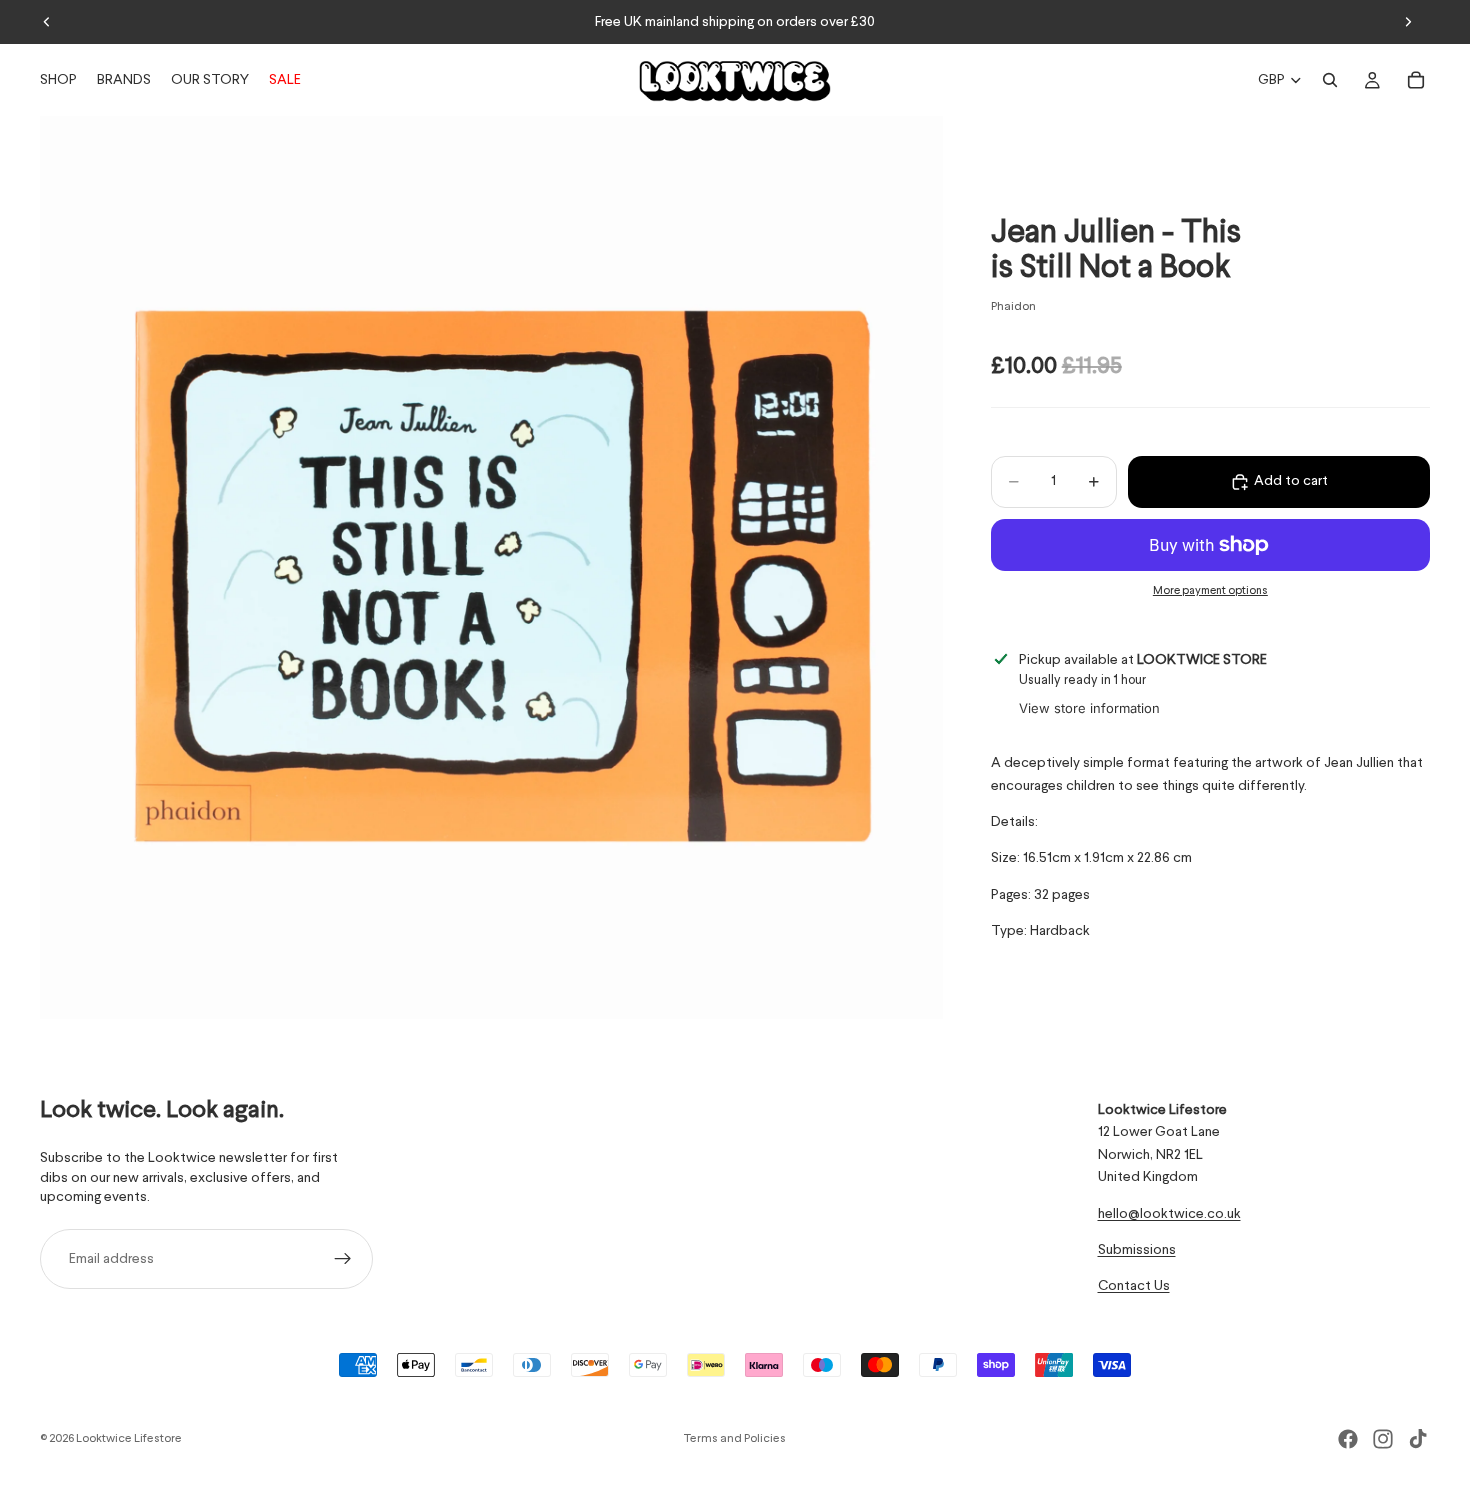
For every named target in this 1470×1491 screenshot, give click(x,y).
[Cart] (1416, 80)
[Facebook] (1348, 1439)
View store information (1089, 709)
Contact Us (1134, 1287)
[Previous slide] (47, 22)
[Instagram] (1383, 1439)
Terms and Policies (735, 1439)
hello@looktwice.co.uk (1169, 1214)
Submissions (1137, 1250)
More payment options (1210, 592)
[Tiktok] (1418, 1439)
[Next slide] (1408, 22)
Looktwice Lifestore (129, 1439)
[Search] (1330, 80)
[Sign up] (343, 1259)
